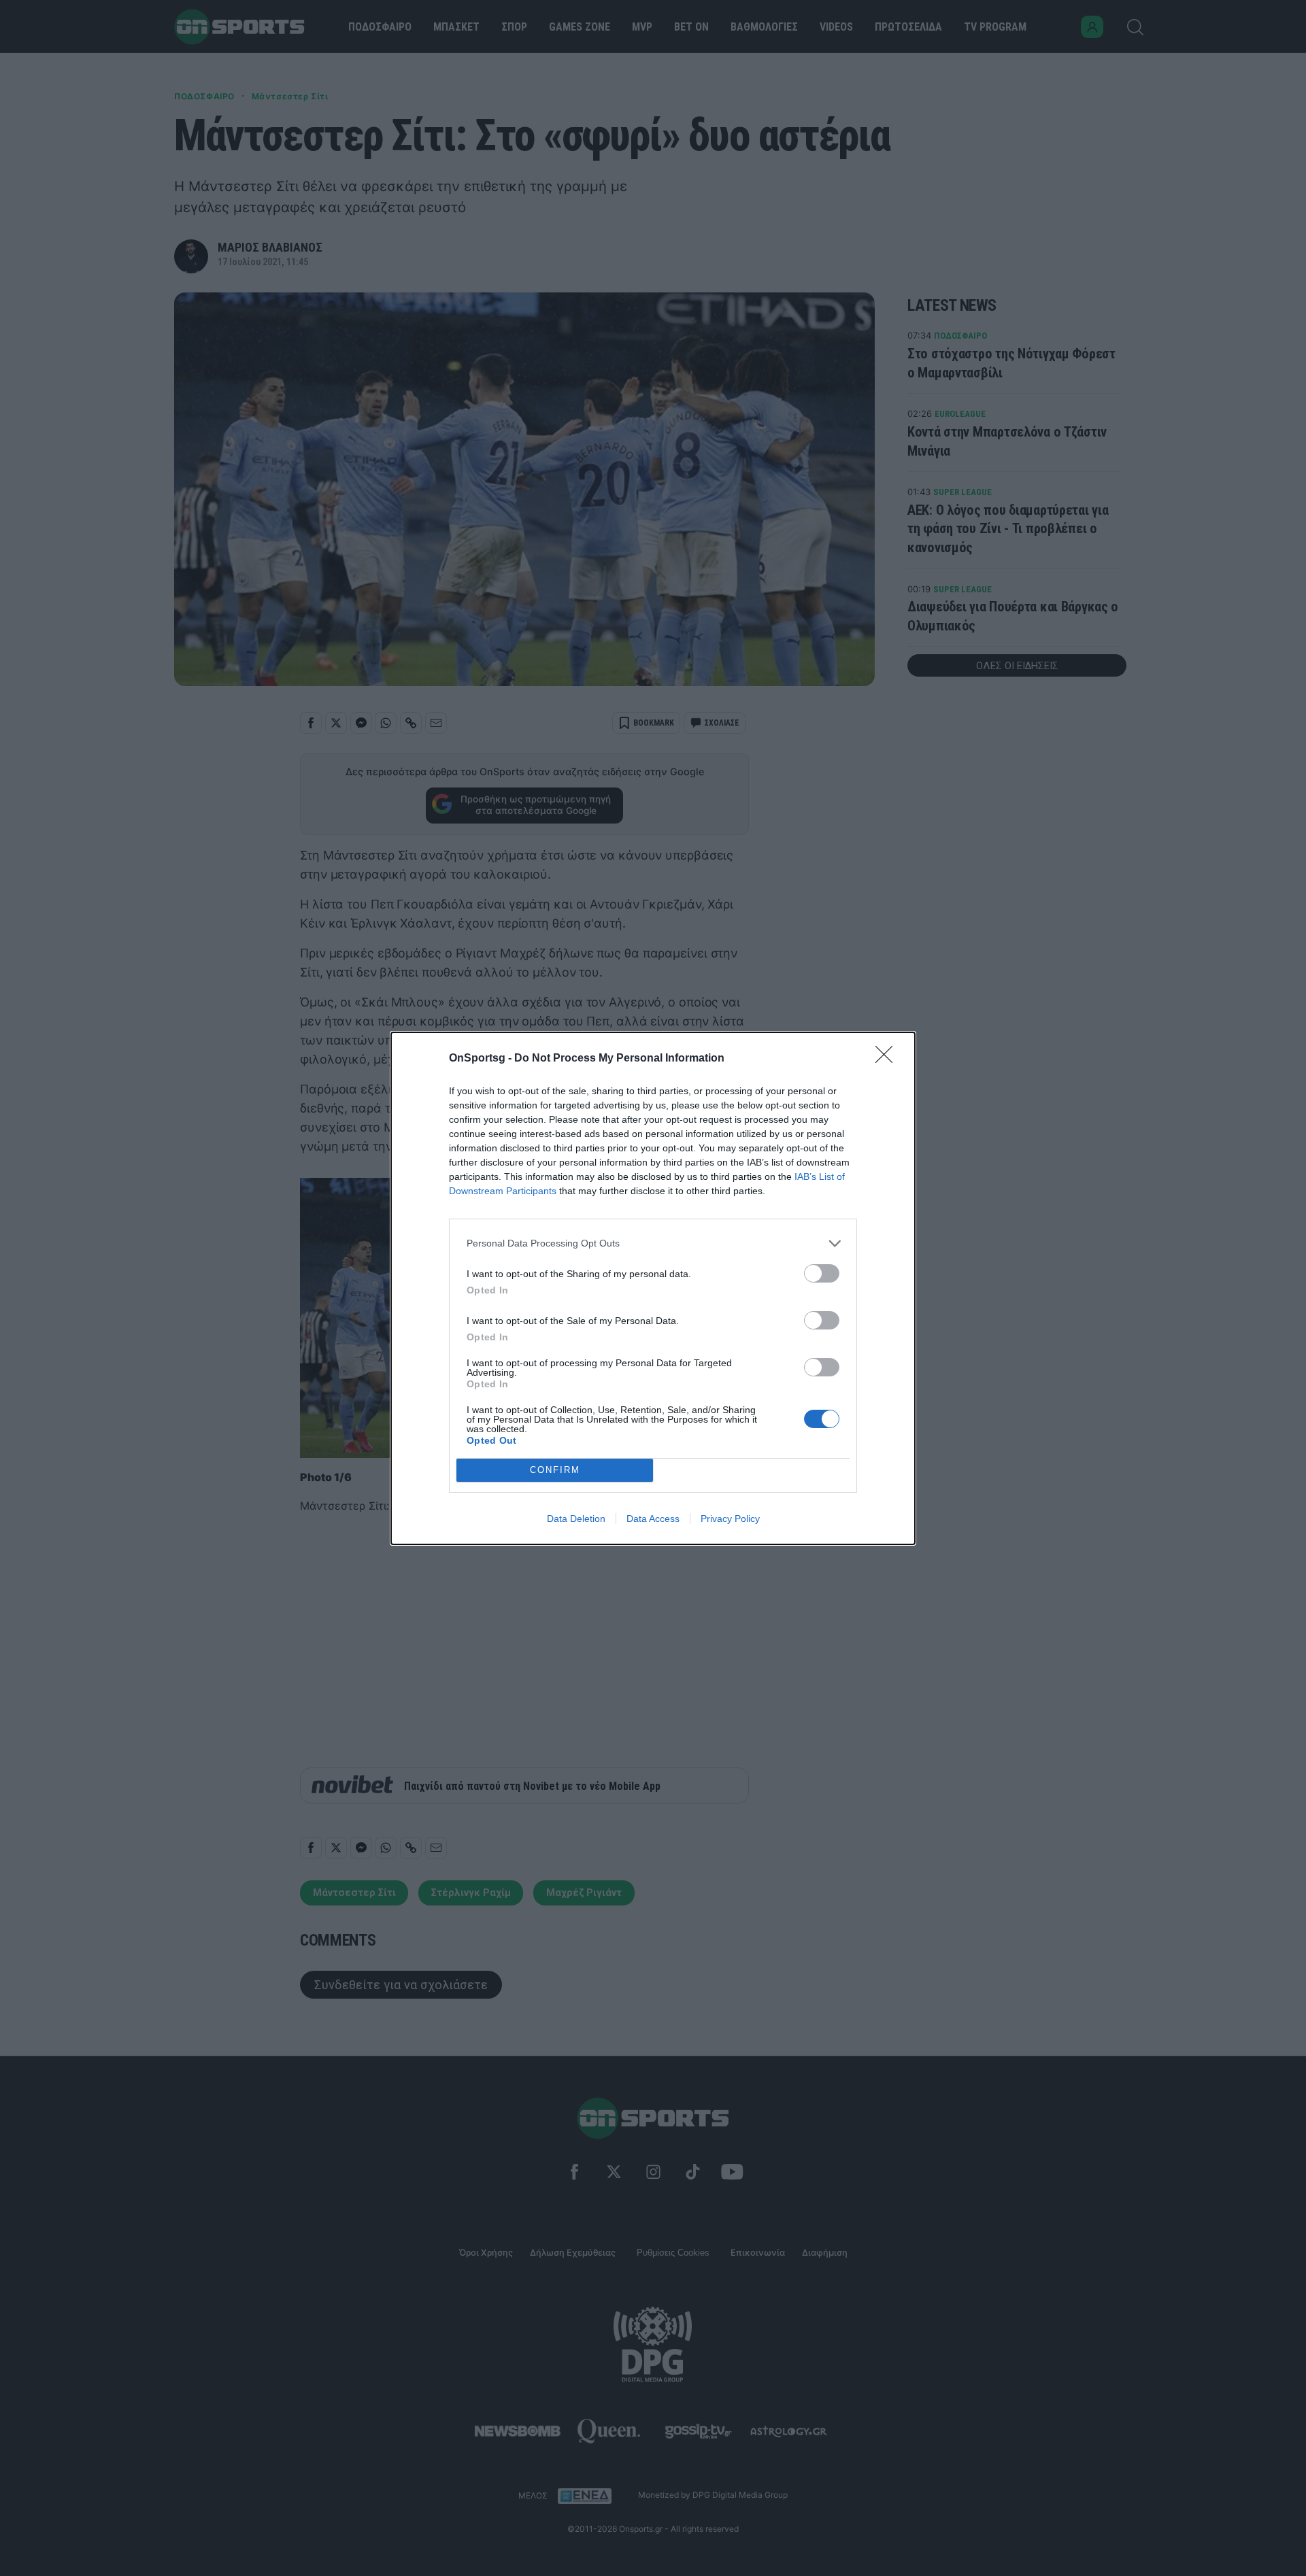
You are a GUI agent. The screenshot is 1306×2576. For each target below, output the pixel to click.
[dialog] (653, 1288)
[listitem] (653, 1243)
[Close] (888, 1059)
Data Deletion (576, 1519)
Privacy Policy (730, 1519)
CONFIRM (555, 1470)
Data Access (653, 1519)
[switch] (822, 1273)
